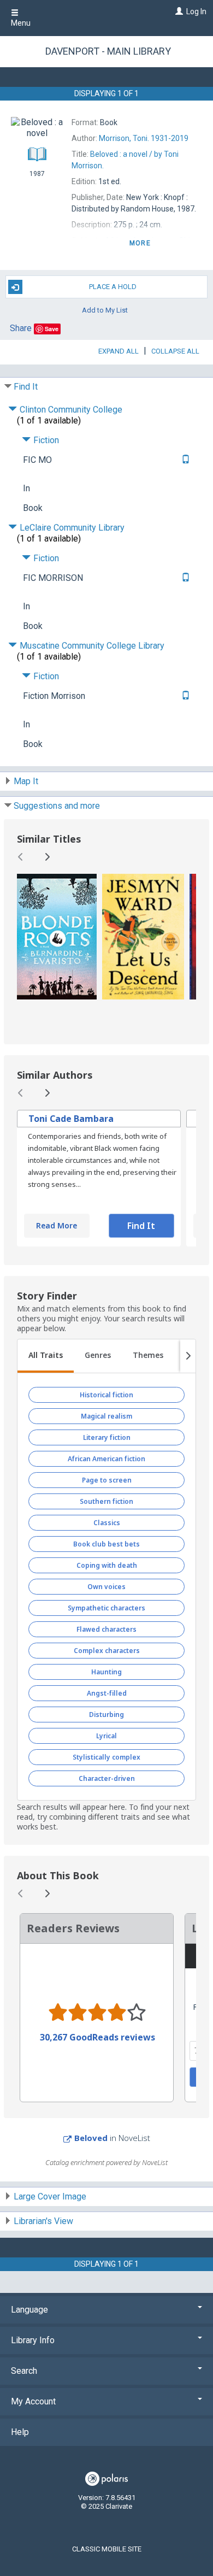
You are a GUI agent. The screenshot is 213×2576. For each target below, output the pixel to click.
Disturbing (106, 1715)
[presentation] (57, 937)
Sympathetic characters (106, 1608)
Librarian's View (43, 2221)
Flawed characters (106, 1629)
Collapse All (175, 351)
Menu (21, 23)
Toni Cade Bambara (71, 1119)
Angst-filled (107, 1693)
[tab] (46, 1356)
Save (52, 329)
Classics (107, 1523)
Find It (26, 387)
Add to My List (105, 310)
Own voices (106, 1587)
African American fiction (106, 1459)
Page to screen (107, 1480)
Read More (57, 1225)
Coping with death (107, 1565)
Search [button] (24, 2371)
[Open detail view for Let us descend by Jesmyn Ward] (143, 937)
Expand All (119, 351)
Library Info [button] (33, 2340)
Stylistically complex (106, 1757)
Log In (196, 11)
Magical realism (106, 1416)
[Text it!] (184, 460)
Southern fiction (106, 1501)
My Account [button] (33, 2401)
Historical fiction (106, 1395)
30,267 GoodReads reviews (97, 2037)
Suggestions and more (57, 806)
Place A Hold (113, 287)
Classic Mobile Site (107, 2549)
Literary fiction (107, 1437)
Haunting (106, 1672)
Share (21, 328)
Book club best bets (106, 1544)
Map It (26, 781)
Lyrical (106, 1736)
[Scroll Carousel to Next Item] (47, 857)
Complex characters (107, 1651)
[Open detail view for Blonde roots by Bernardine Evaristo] (57, 937)
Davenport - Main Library (108, 51)
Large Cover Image (50, 2196)
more (140, 243)
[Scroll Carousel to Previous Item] (21, 857)
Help (20, 2432)
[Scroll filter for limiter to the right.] (188, 1356)
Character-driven (107, 1778)
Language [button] (29, 2310)
